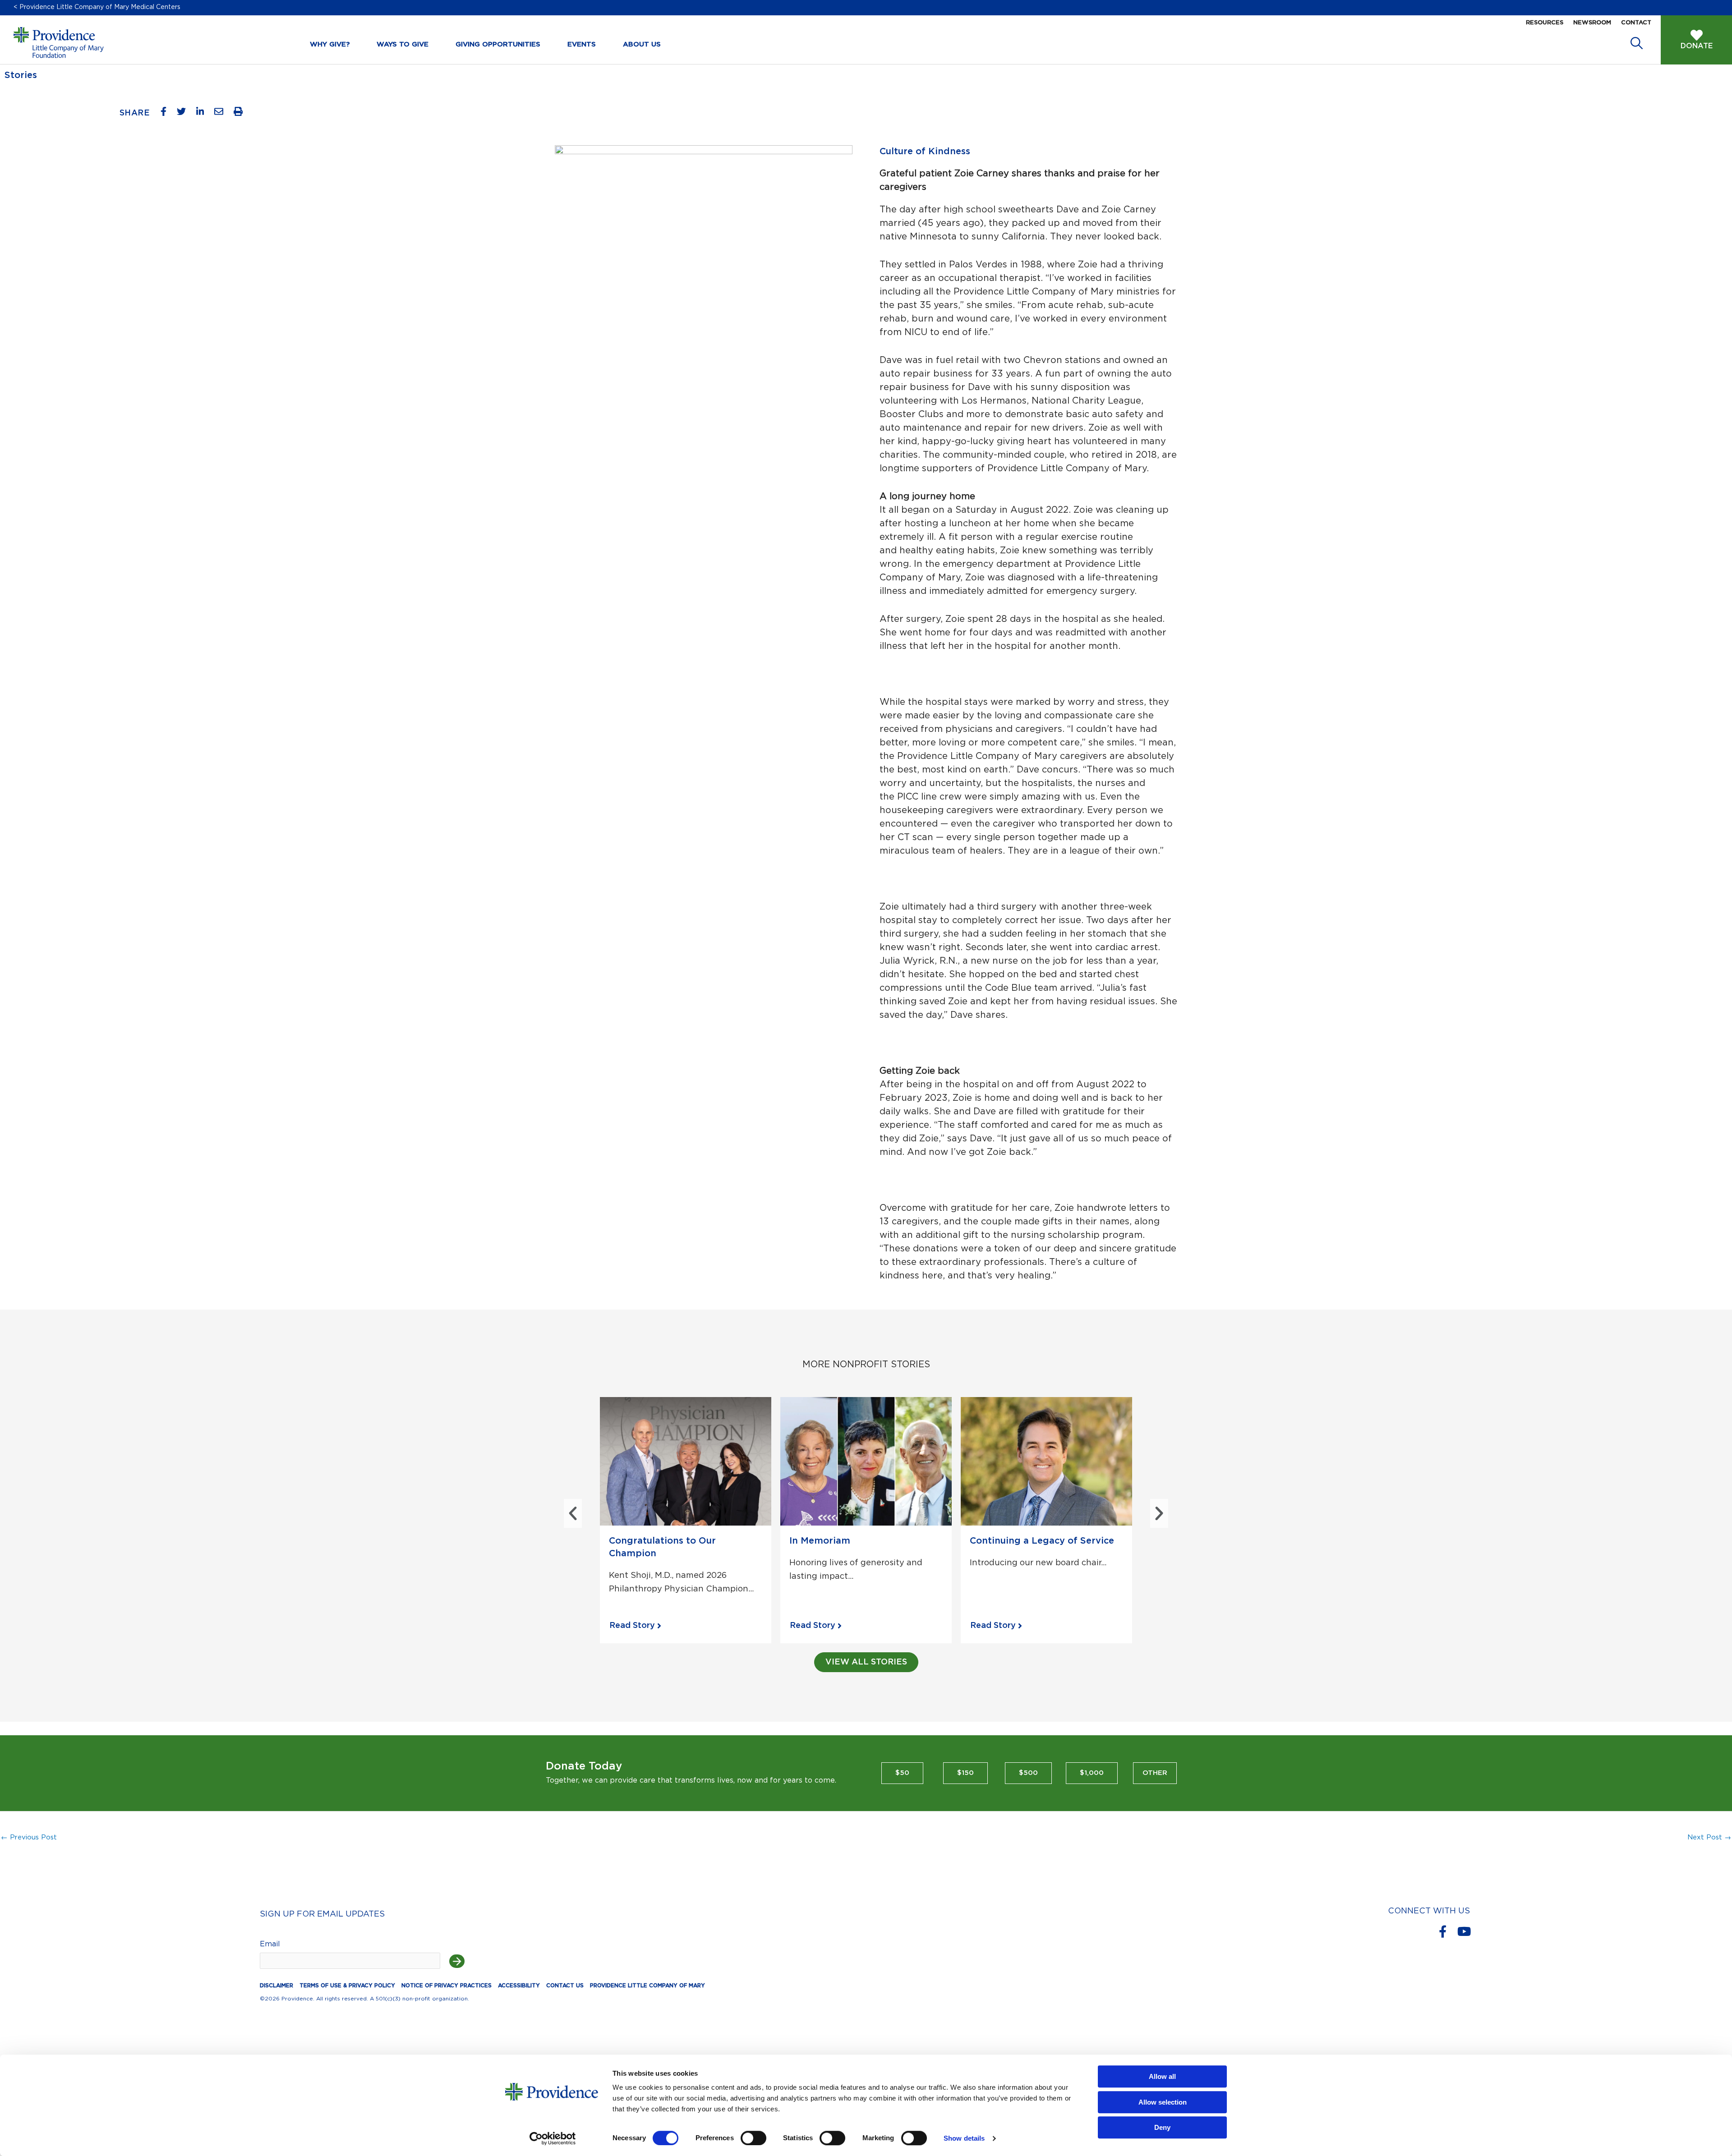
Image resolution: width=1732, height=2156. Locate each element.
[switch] (753, 2138)
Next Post (1709, 1837)
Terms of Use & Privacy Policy (347, 1986)
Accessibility (519, 1986)
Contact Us (565, 1986)
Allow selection (1163, 2102)
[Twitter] (185, 114)
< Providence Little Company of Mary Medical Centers (97, 7)
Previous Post (29, 1837)
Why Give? (330, 44)
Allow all (1162, 2076)
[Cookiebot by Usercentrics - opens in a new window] (553, 2138)
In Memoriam (820, 1541)
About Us (642, 44)
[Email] (222, 114)
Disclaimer (276, 1986)
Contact (1636, 23)
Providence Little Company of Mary (647, 1986)
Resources (1545, 23)
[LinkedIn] (204, 114)
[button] (573, 1513)
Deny (1162, 2127)
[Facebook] (167, 114)
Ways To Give (403, 44)
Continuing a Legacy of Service (1042, 1541)
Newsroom (1592, 23)
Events (582, 44)
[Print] (242, 114)
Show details (964, 2138)
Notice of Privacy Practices (447, 1986)
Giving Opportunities (498, 44)
